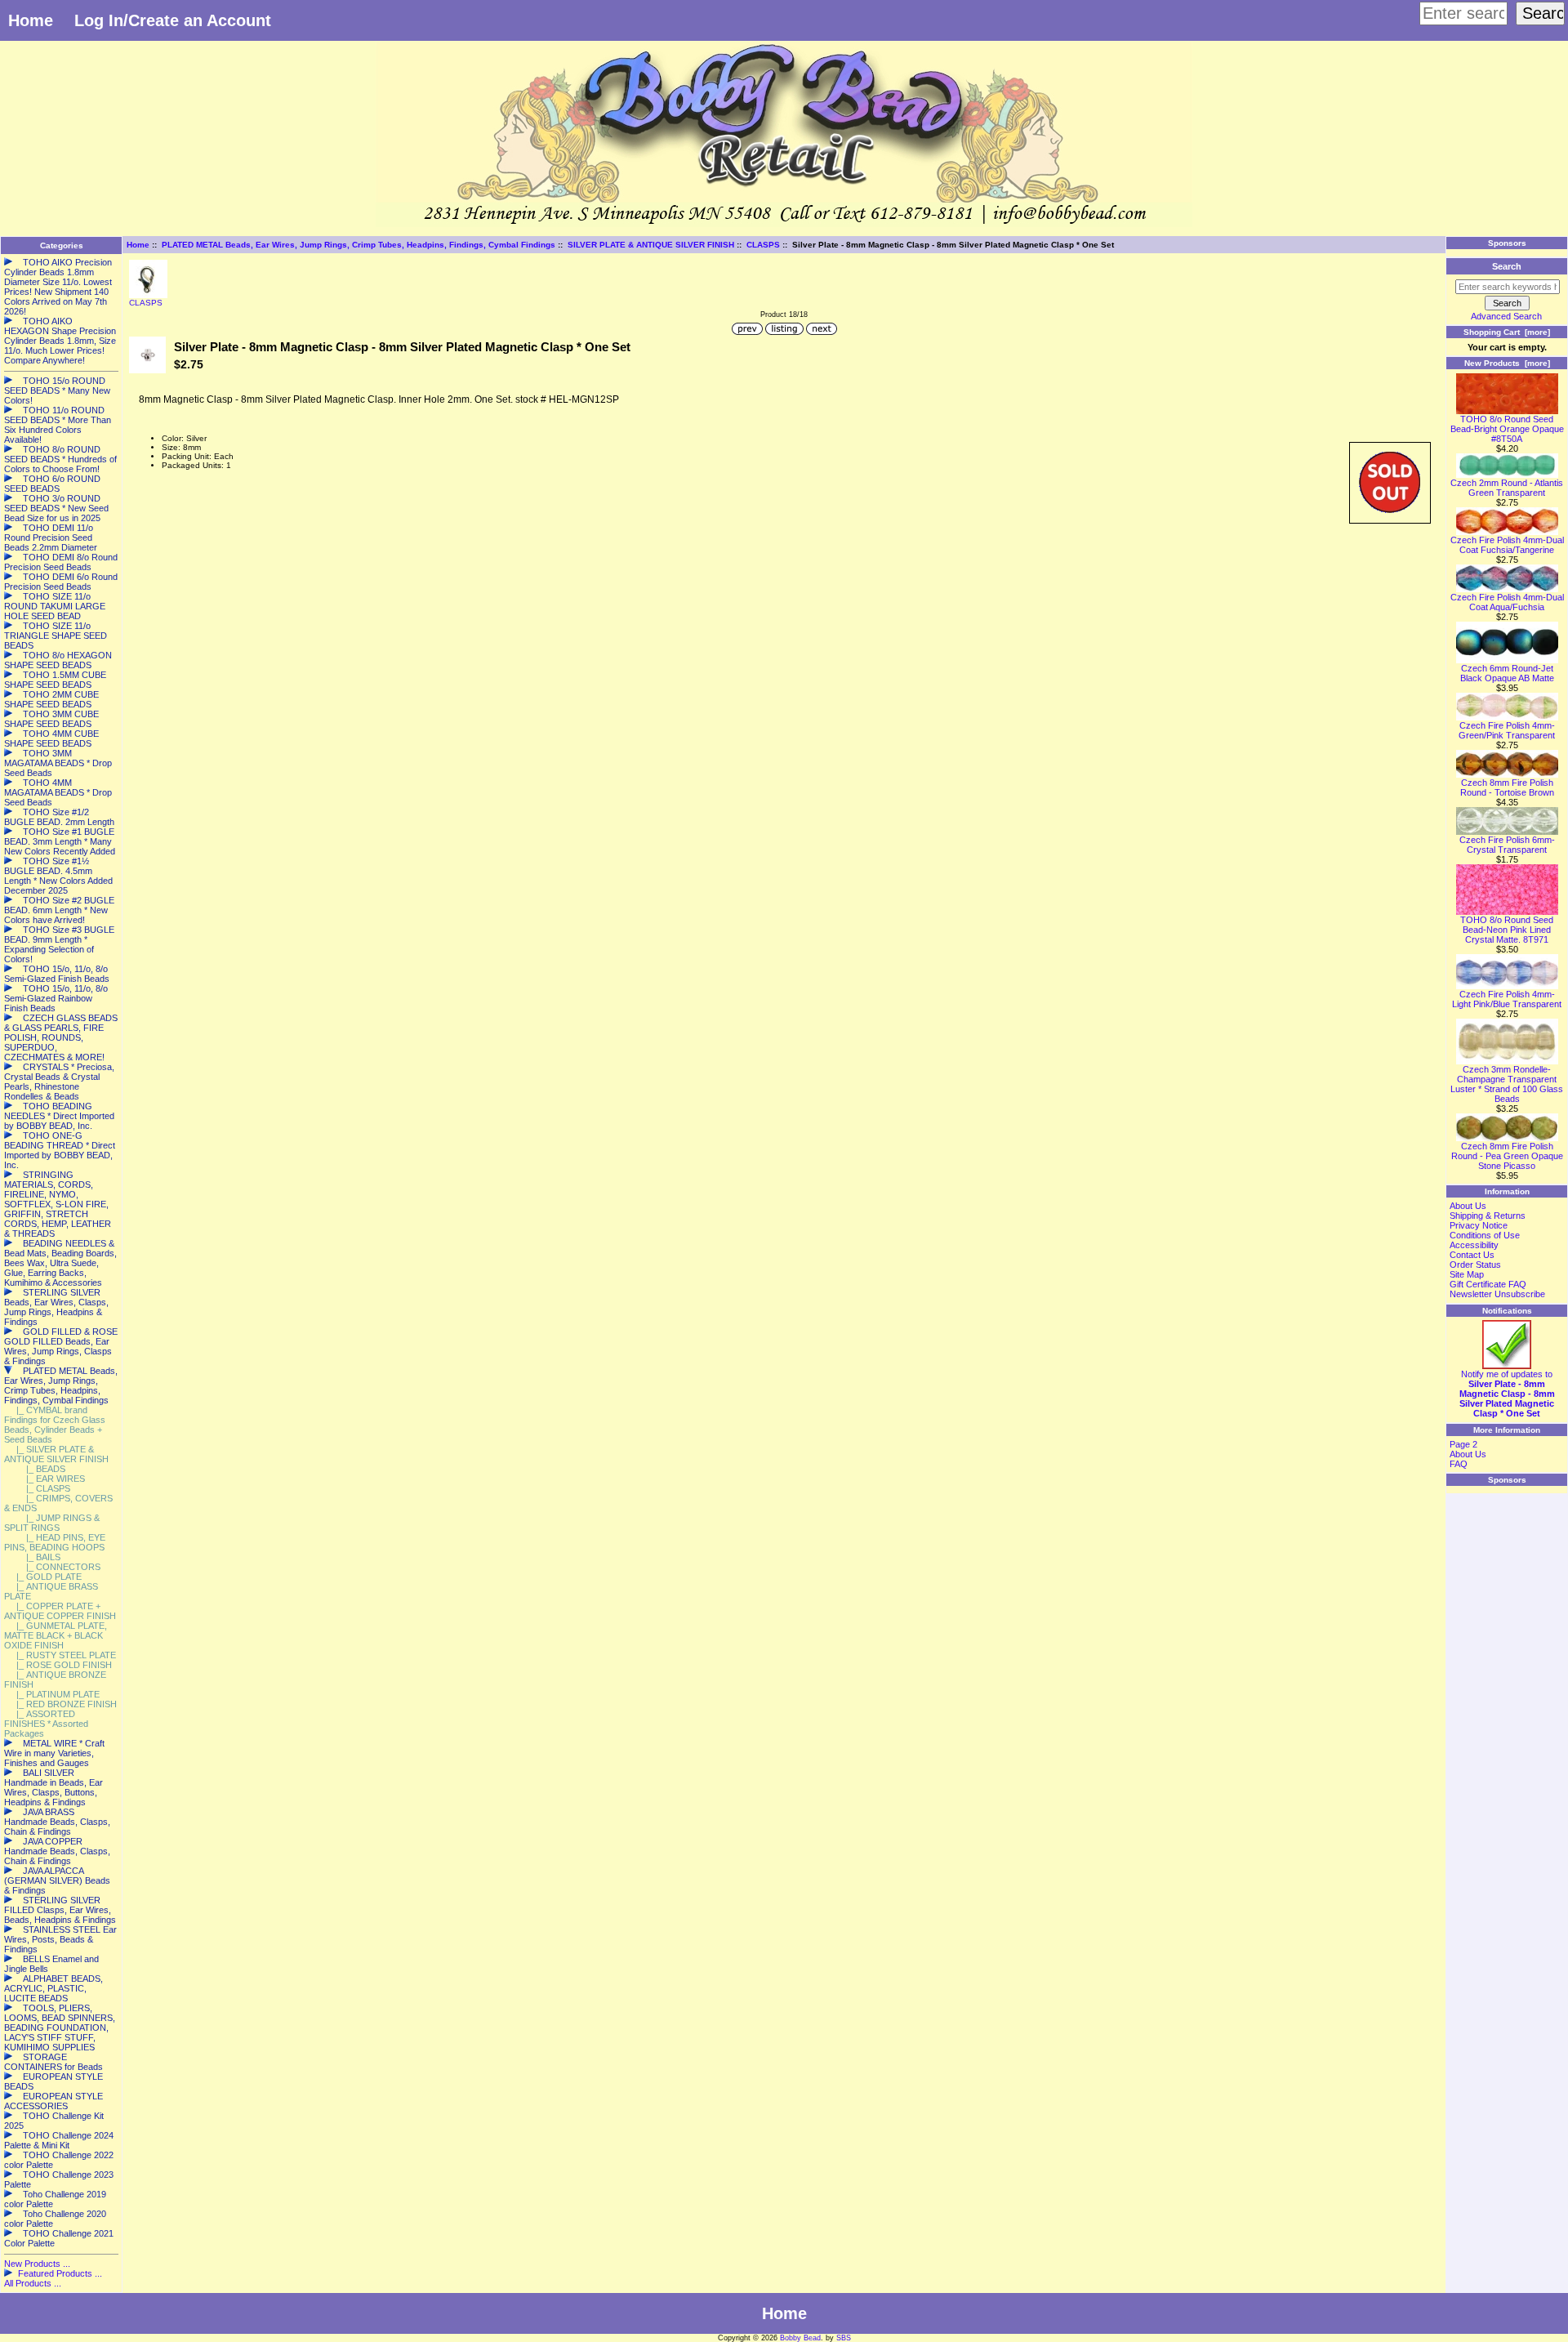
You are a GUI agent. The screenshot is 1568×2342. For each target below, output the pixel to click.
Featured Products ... (60, 2273)
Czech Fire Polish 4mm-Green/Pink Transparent (1507, 730)
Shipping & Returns (1488, 1216)
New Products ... (37, 2264)
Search (1507, 266)
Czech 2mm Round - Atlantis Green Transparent (1507, 488)
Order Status (1475, 1265)
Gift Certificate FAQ (1488, 1284)
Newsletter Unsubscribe (1497, 1294)
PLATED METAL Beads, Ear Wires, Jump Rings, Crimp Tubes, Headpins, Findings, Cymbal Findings (359, 245)
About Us (1468, 1206)
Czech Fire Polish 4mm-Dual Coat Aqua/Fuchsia (1507, 602)
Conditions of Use (1485, 1235)
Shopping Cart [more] (1507, 332)
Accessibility (1474, 1245)
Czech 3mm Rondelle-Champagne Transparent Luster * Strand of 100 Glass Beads (1507, 1084)
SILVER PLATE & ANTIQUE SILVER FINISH (651, 245)
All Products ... (33, 2283)
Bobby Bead (800, 2338)
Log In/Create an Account (173, 20)
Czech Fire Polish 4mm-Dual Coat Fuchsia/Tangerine (1507, 545)
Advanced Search (1506, 316)
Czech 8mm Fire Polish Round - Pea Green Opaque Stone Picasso (1507, 1156)
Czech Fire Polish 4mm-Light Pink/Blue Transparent (1507, 999)
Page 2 (1463, 1444)
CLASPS (763, 245)
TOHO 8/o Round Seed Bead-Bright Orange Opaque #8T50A (1507, 429)
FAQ (1459, 1464)
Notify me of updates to (1507, 1394)
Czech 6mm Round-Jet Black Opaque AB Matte (1507, 673)
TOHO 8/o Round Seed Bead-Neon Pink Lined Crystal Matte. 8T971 (1507, 930)
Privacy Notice (1479, 1225)
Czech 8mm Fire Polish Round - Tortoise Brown (1507, 787)
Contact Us (1472, 1255)
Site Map (1467, 1274)
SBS (844, 2338)
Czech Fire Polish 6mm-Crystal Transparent (1507, 845)
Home (31, 20)
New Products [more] (1507, 363)
